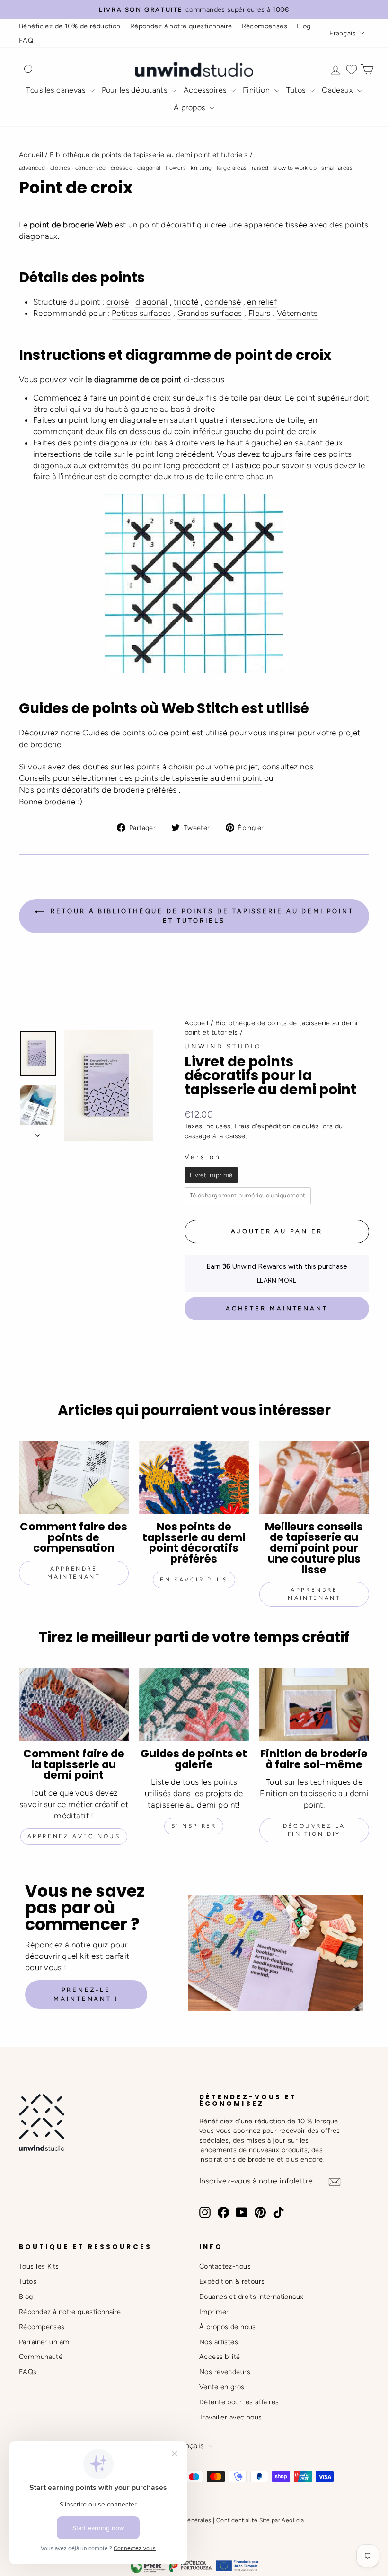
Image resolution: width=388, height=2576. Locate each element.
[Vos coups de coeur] (352, 69)
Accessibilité (220, 2357)
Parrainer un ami (45, 2342)
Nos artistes (219, 2342)
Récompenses (265, 26)
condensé (223, 302)
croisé (118, 302)
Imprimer (214, 2312)
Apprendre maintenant (74, 1573)
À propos (190, 108)
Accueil (31, 155)
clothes (60, 168)
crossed (122, 168)
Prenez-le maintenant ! (86, 1994)
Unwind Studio (223, 1046)
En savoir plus (194, 1580)
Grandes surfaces (210, 313)
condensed (91, 168)
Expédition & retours (232, 2281)
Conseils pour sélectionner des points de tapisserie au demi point (141, 778)
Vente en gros (222, 2387)
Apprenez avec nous (74, 1836)
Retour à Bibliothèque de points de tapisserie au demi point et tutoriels (201, 916)
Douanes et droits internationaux (251, 2297)
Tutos (297, 90)
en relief (262, 302)
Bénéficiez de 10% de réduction (70, 26)
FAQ (26, 40)
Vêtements (297, 313)
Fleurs (260, 313)
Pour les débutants (136, 90)
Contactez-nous (225, 2266)
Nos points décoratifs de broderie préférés (98, 790)
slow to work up (295, 168)
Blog (304, 26)
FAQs (28, 2372)
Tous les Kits (39, 2266)
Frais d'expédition (263, 1126)
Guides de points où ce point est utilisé (155, 733)
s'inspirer (194, 1826)
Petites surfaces (141, 313)
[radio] (211, 1175)
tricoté (186, 302)
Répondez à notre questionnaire (181, 26)
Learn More (277, 1280)
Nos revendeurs (225, 2372)
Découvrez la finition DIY (314, 1830)
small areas (337, 168)
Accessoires (206, 90)
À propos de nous (228, 2327)
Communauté (41, 2357)
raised (260, 168)
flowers (176, 168)
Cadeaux (338, 90)
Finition (257, 90)
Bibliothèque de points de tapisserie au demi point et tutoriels (149, 155)
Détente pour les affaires (239, 2402)
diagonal (149, 168)
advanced (32, 168)
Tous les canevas (57, 90)
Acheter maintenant (277, 1308)
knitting (201, 168)
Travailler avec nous (231, 2417)
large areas (232, 168)
